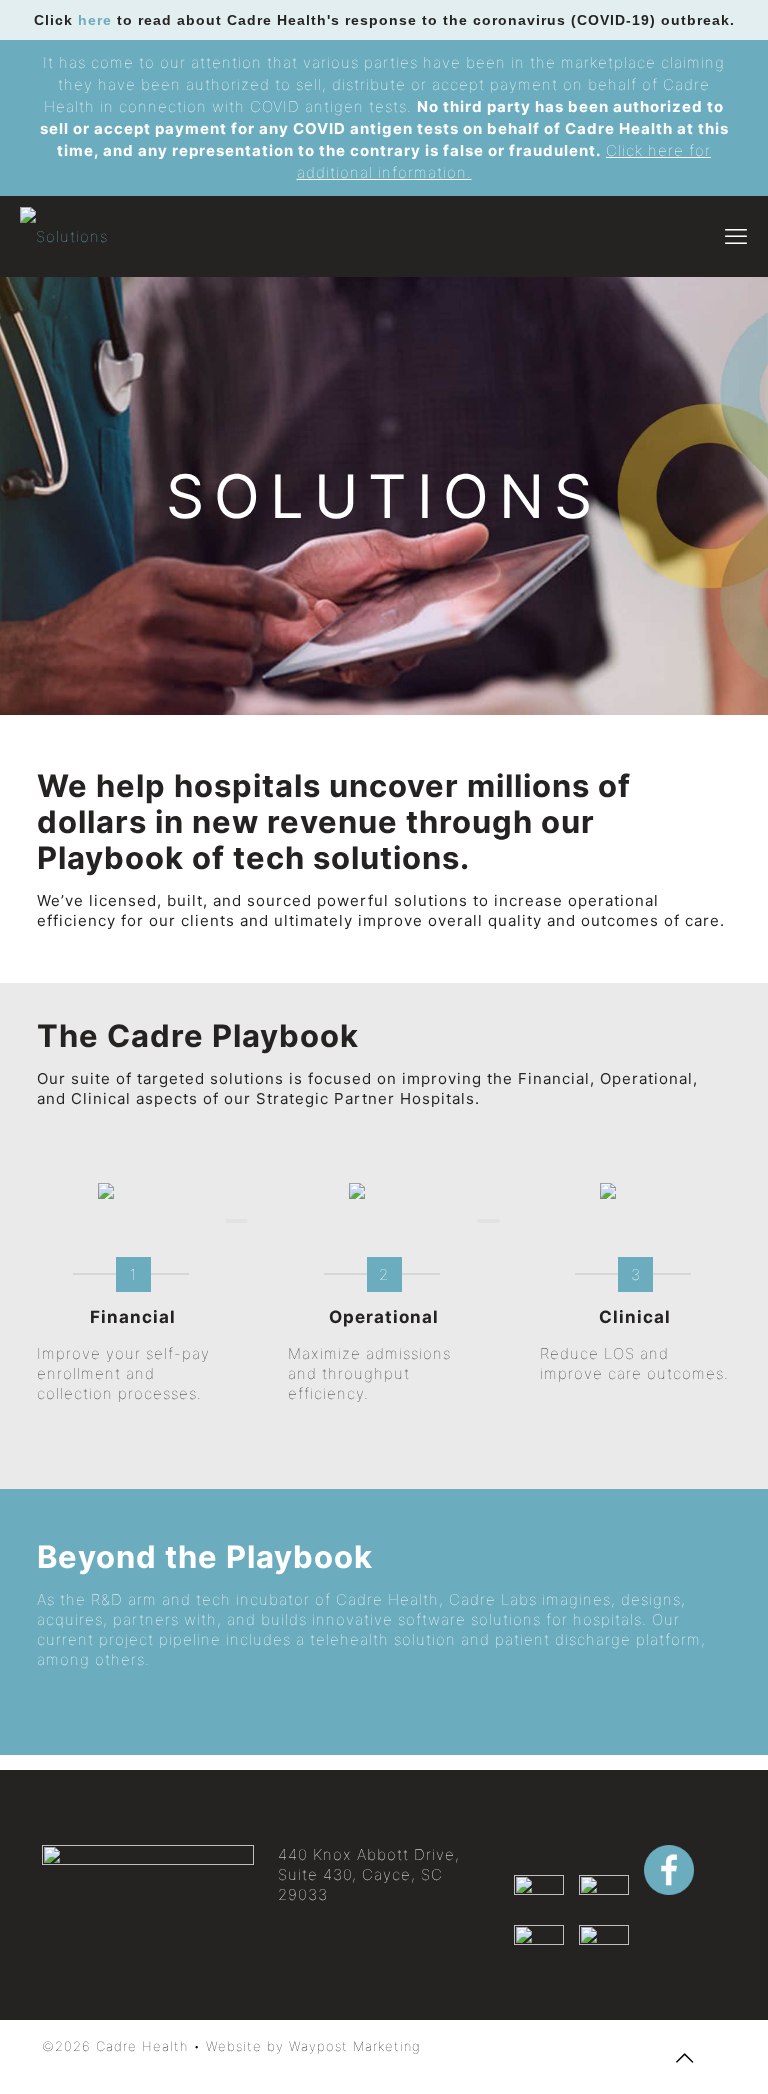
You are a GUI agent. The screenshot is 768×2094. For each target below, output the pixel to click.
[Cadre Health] (64, 236)
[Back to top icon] (685, 2058)
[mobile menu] (736, 236)
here (95, 20)
